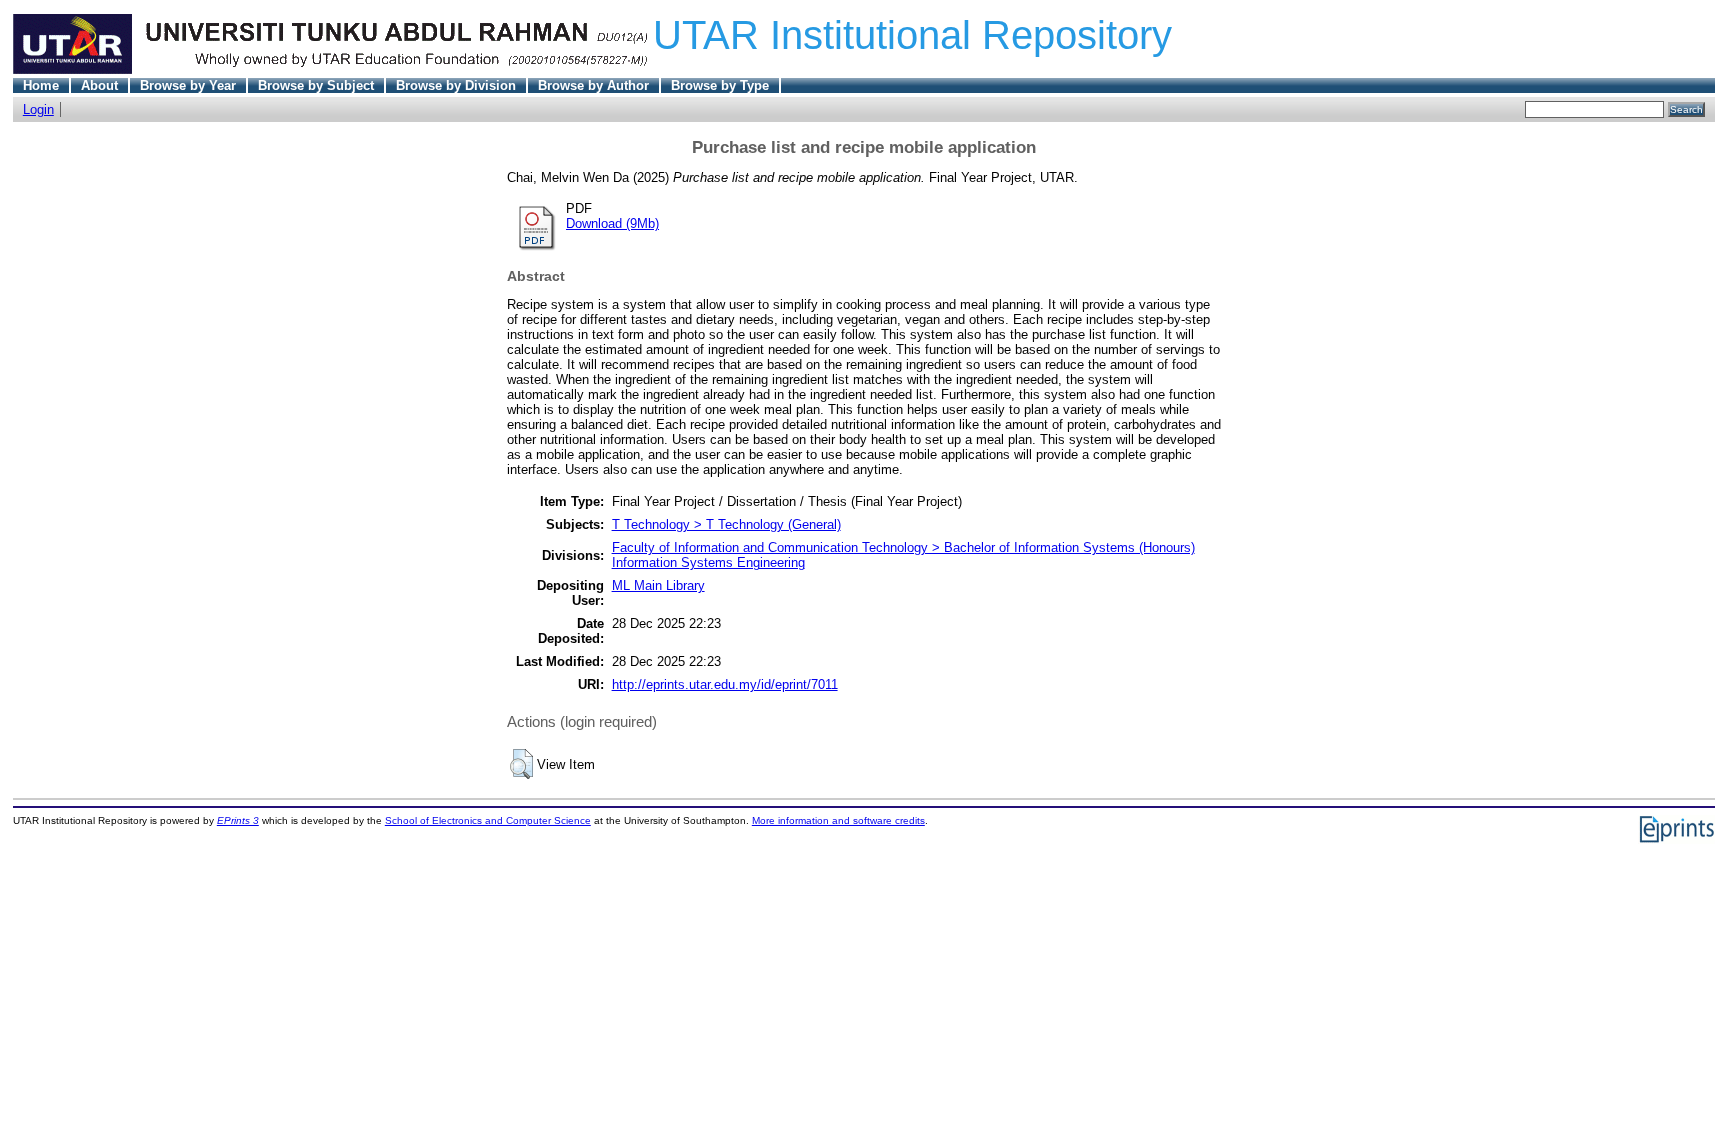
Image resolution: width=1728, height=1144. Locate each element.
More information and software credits (838, 820)
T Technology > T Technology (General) (726, 524)
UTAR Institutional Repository (912, 35)
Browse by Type (720, 85)
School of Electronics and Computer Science (488, 820)
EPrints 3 (238, 820)
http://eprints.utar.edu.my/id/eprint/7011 (725, 684)
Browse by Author (593, 85)
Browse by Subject (316, 85)
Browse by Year (188, 85)
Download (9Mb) (612, 223)
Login (38, 109)
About (99, 85)
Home (41, 85)
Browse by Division (456, 85)
